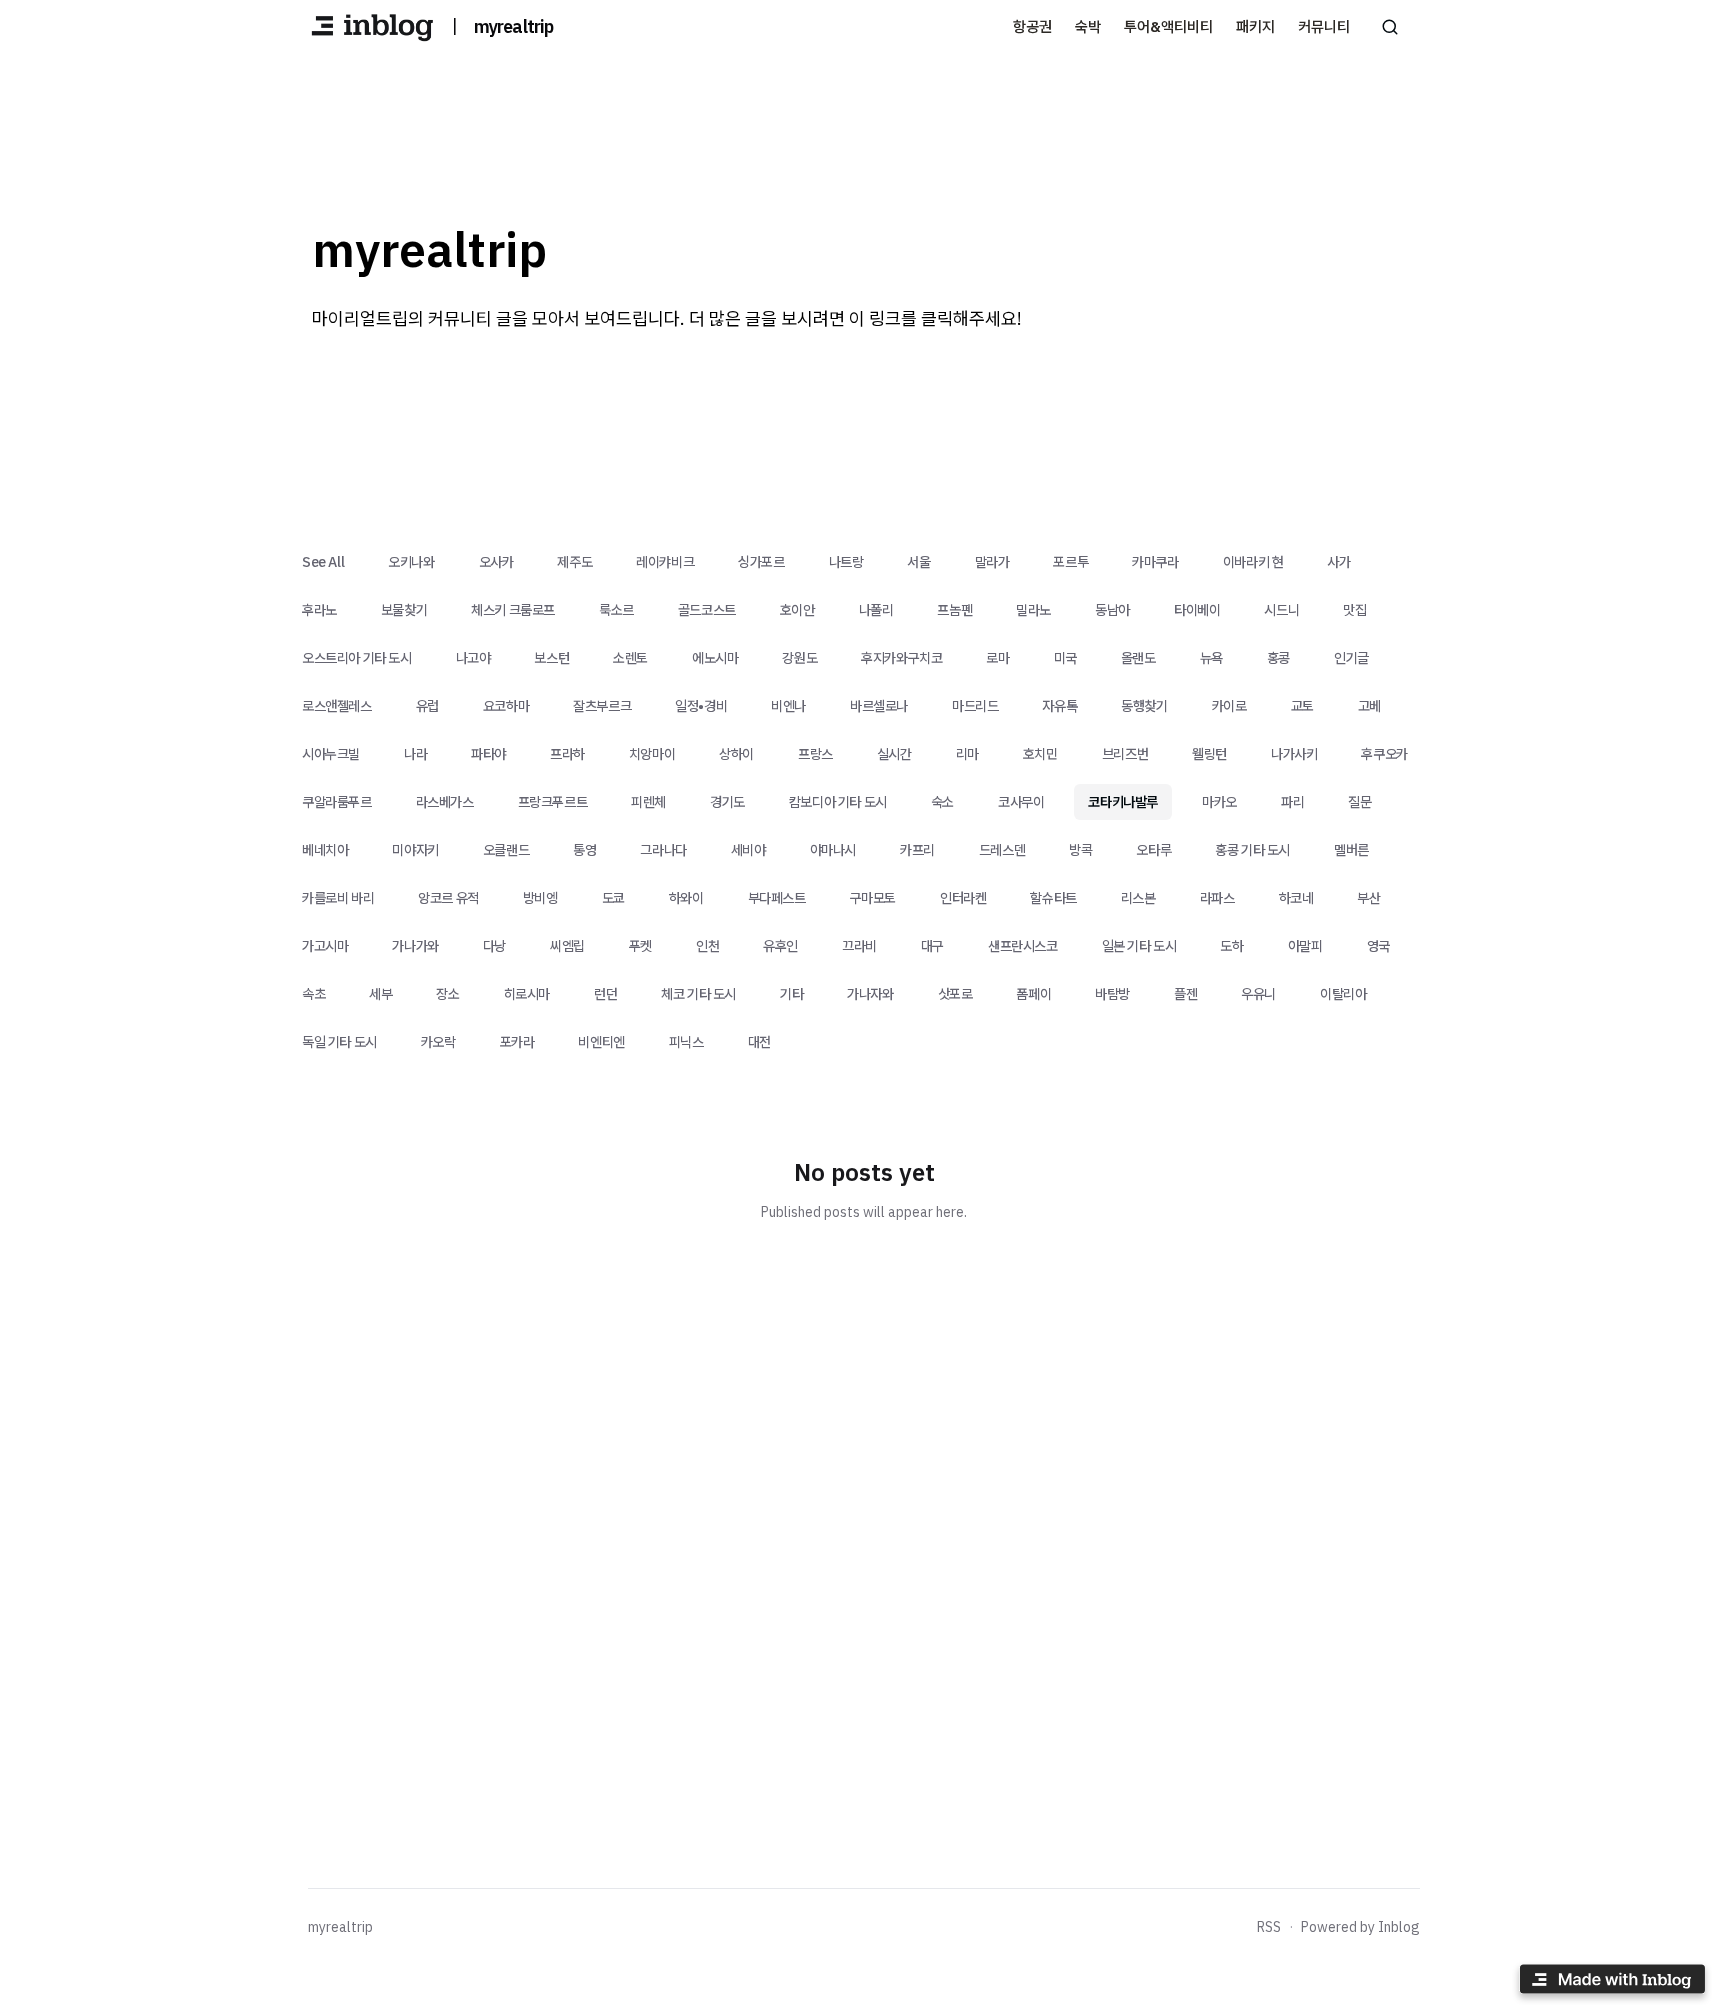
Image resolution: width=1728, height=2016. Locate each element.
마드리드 (975, 706)
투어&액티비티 (1168, 26)
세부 (380, 994)
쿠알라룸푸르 (337, 802)
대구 (932, 946)
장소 (447, 994)
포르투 (1070, 562)
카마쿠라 (1155, 562)
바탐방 (1112, 994)
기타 (791, 994)
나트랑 (846, 562)
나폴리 (876, 610)
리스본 (1138, 898)
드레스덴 (1002, 850)
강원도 (799, 658)
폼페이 (1033, 994)
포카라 (517, 1042)
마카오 (1219, 802)
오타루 (1153, 850)
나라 (415, 754)
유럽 (427, 706)
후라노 (319, 610)
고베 (1369, 706)
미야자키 (415, 850)
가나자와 (870, 994)
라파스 (1217, 898)
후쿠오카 (1384, 754)
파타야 (488, 754)
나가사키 (1294, 754)
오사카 (496, 562)
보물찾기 (404, 610)
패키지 (1255, 26)
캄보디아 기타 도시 (838, 802)
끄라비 (859, 946)
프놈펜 (954, 610)
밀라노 (1033, 610)
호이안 (797, 610)
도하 (1231, 946)
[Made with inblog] (1612, 1982)
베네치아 (325, 850)
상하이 (736, 754)
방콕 (1080, 850)
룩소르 (616, 610)
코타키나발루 (1123, 802)
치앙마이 (652, 754)
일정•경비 (701, 706)
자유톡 (1059, 706)
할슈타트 (1053, 898)
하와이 (686, 898)
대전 (759, 1042)
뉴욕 (1211, 658)
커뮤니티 (1324, 26)
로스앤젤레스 (337, 706)
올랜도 (1138, 658)
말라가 (992, 562)
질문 (1359, 802)
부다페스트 (777, 898)
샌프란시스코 (1023, 946)
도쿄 (613, 898)
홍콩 (1278, 658)
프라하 (567, 754)
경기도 (727, 802)
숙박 (1088, 26)
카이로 (1229, 706)
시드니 (1281, 610)
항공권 (1032, 26)
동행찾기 (1144, 706)
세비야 (748, 850)
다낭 (494, 946)
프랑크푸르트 (553, 802)
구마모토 (873, 898)
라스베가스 (445, 802)
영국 (1378, 946)
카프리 (917, 850)
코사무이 (1021, 802)
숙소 (942, 802)
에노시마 (715, 658)
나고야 (473, 658)
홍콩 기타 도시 (1252, 850)
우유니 (1258, 994)
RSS (1269, 1927)
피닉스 (686, 1042)
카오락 (438, 1042)
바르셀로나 (879, 706)
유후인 (780, 946)
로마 (997, 658)
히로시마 (527, 994)
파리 (1292, 802)
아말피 (1305, 946)
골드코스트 (707, 610)
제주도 (574, 562)
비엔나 (788, 706)
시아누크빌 (331, 754)
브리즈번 (1125, 754)
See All (323, 562)
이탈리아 (1343, 994)
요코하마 (506, 706)
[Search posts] (1390, 27)
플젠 (1185, 994)
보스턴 (551, 658)
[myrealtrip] (372, 27)
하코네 (1296, 898)
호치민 (1040, 754)
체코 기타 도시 (698, 994)
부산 (1368, 898)
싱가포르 (761, 562)
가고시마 (325, 946)
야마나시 (833, 850)
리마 (967, 754)
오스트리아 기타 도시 (357, 658)
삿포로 (955, 994)
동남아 (1112, 610)
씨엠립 (567, 946)
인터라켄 (963, 898)
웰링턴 (1209, 754)
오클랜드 (506, 850)
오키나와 (411, 562)
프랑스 (815, 754)
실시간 (894, 754)
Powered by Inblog (1360, 1927)
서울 (918, 562)
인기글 (1351, 658)
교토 (1302, 706)
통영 (584, 850)
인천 (707, 946)
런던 (605, 994)
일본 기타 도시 (1139, 946)
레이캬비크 (665, 562)
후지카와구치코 (901, 658)
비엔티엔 (601, 1042)
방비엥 (540, 898)
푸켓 (640, 946)
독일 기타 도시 (339, 1042)
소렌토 (630, 658)
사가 (1338, 562)
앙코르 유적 (448, 898)
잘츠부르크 (602, 706)
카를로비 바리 (338, 898)
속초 (313, 994)
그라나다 (663, 850)
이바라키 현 (1253, 562)
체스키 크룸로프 (513, 610)
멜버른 (1351, 850)
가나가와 (415, 946)
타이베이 (1197, 610)
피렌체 (648, 802)
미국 (1065, 658)
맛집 (1354, 610)
